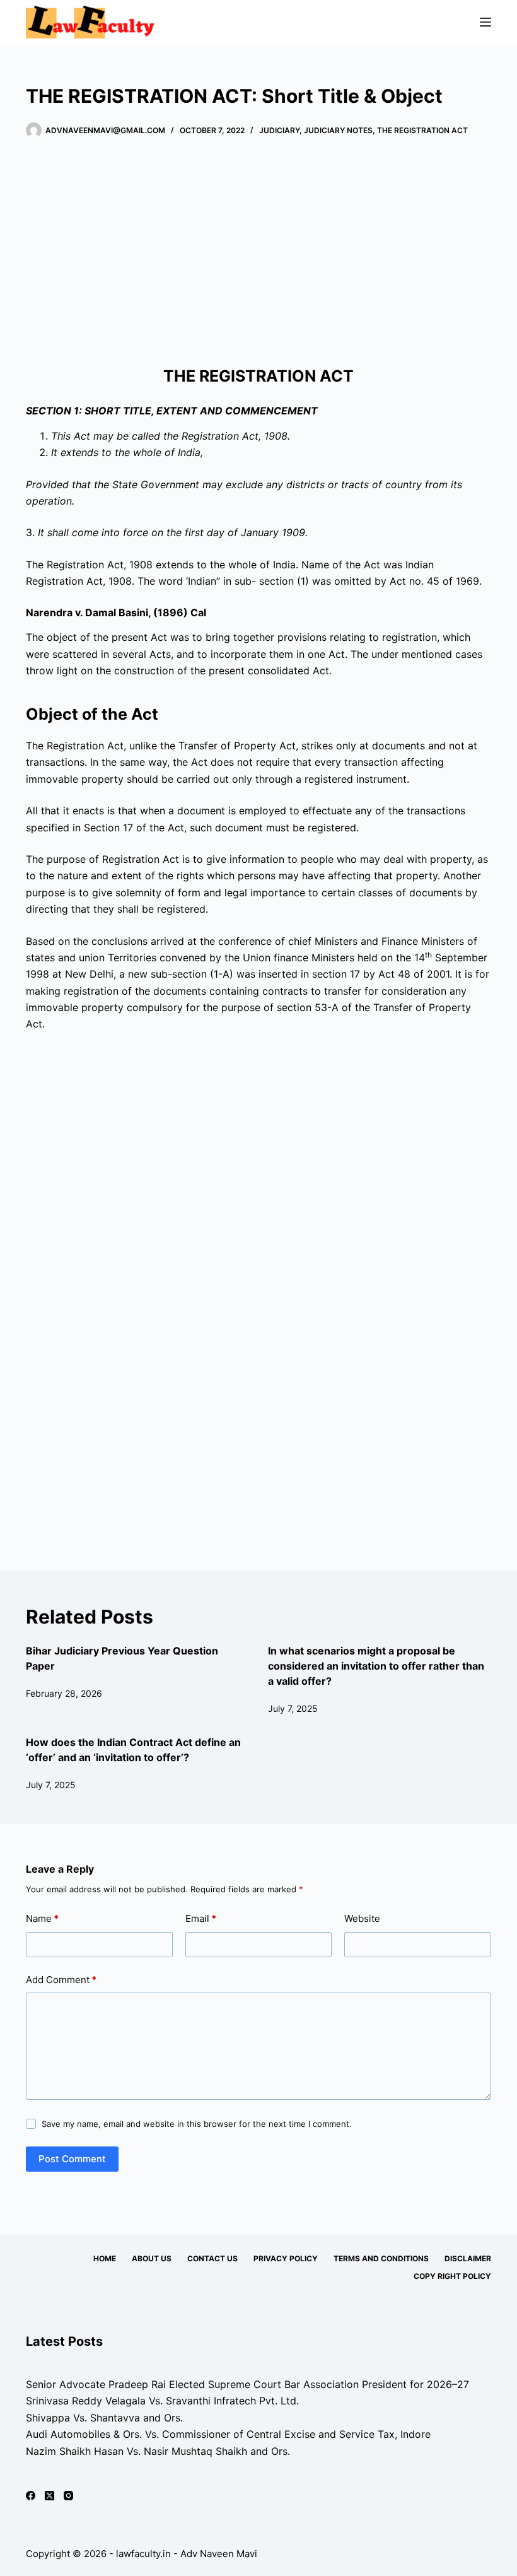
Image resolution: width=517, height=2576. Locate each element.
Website (362, 1918)
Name (42, 1918)
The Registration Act (422, 130)
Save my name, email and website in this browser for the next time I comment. (197, 2124)
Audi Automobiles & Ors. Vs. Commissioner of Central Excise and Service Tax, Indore (228, 2434)
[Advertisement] (258, 252)
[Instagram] (68, 2496)
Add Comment (61, 1980)
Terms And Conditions (381, 2258)
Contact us (212, 2258)
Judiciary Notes (338, 130)
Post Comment (72, 2159)
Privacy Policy (286, 2258)
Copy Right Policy (452, 2276)
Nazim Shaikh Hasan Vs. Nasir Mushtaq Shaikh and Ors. (158, 2451)
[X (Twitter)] (49, 2496)
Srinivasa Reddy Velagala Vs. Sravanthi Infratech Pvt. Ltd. (162, 2401)
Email (201, 1918)
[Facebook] (31, 2496)
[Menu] (485, 22)
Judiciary (279, 130)
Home (105, 2258)
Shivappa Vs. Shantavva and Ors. (104, 2418)
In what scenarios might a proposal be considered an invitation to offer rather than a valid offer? (376, 1666)
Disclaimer (468, 2258)
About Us (152, 2258)
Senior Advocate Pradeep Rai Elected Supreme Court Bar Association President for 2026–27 (247, 2384)
